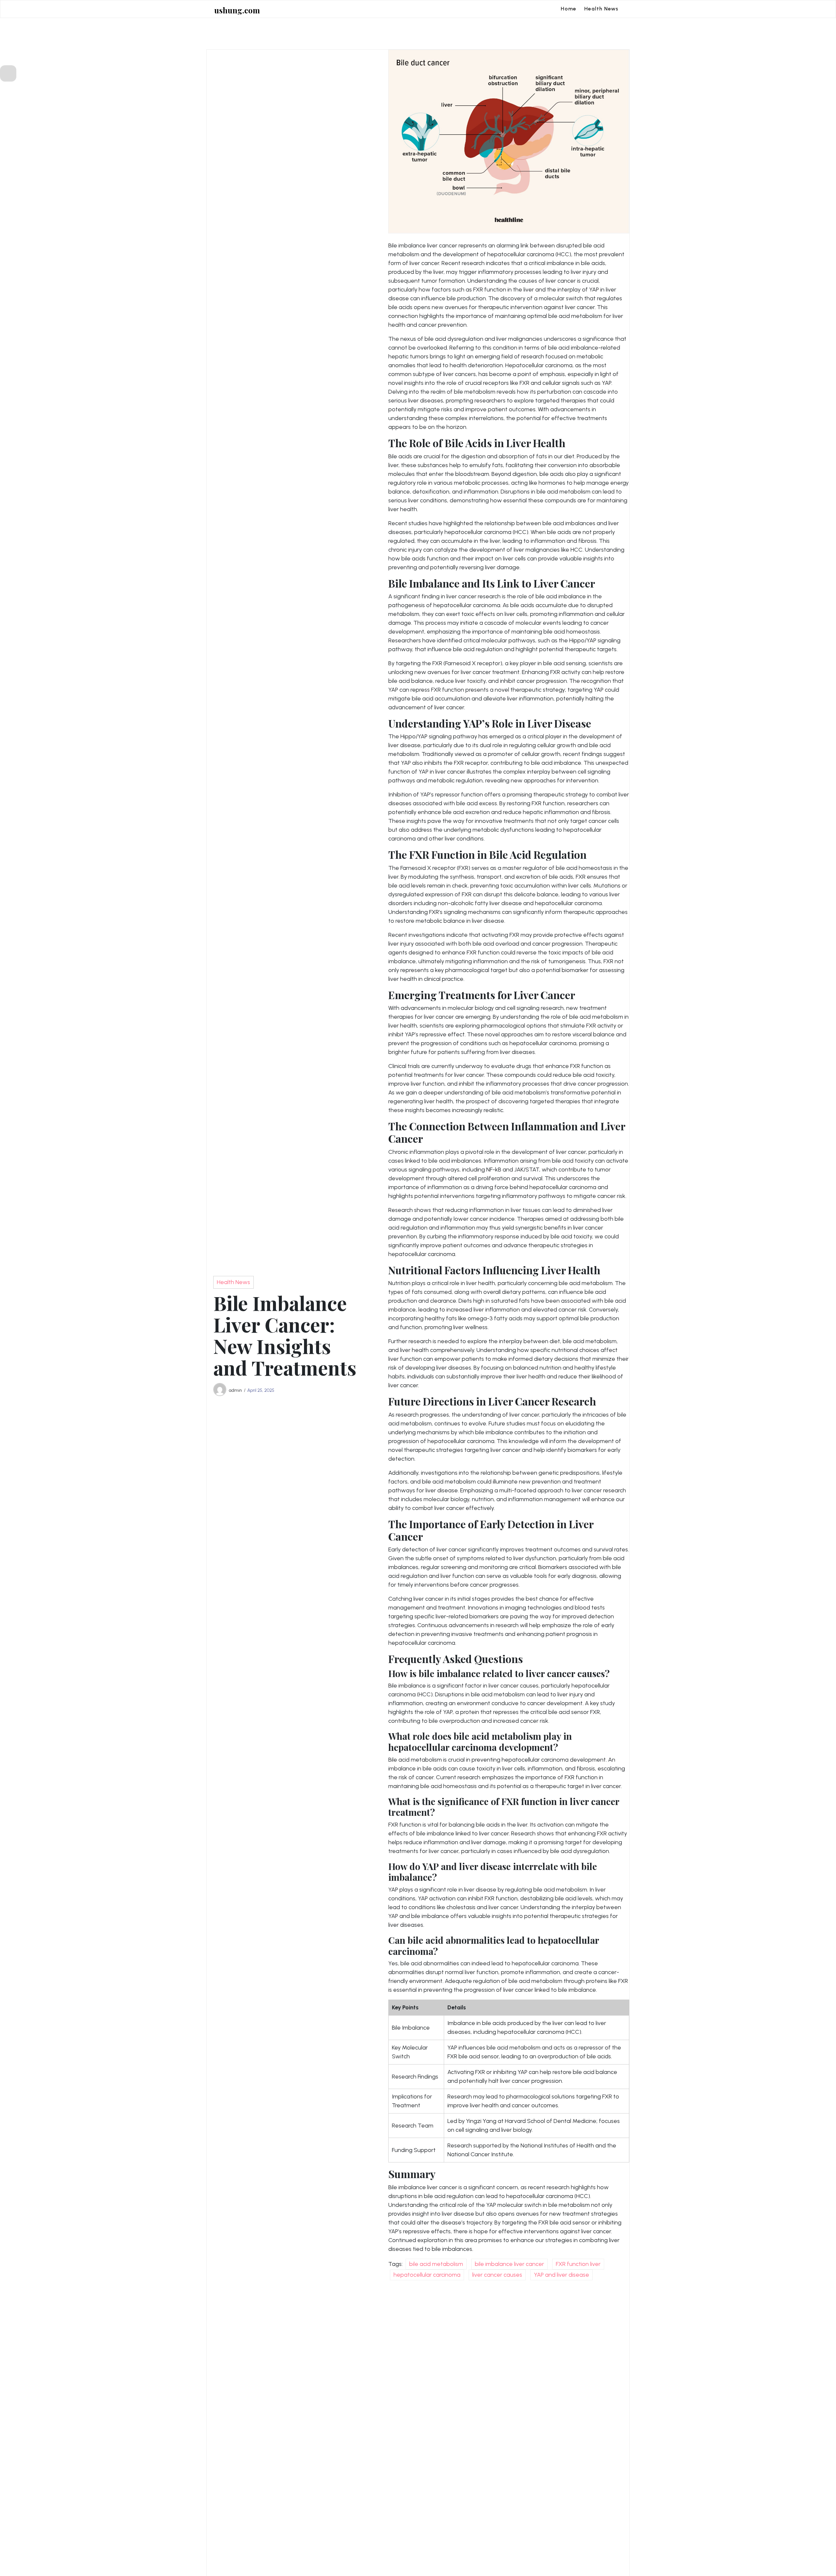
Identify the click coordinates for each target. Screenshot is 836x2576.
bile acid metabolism (436, 2264)
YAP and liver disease (562, 2275)
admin (235, 1390)
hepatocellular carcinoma (427, 2275)
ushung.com (237, 10)
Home (569, 9)
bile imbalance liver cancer (509, 2264)
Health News (601, 9)
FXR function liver (578, 2264)
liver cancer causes (497, 2275)
